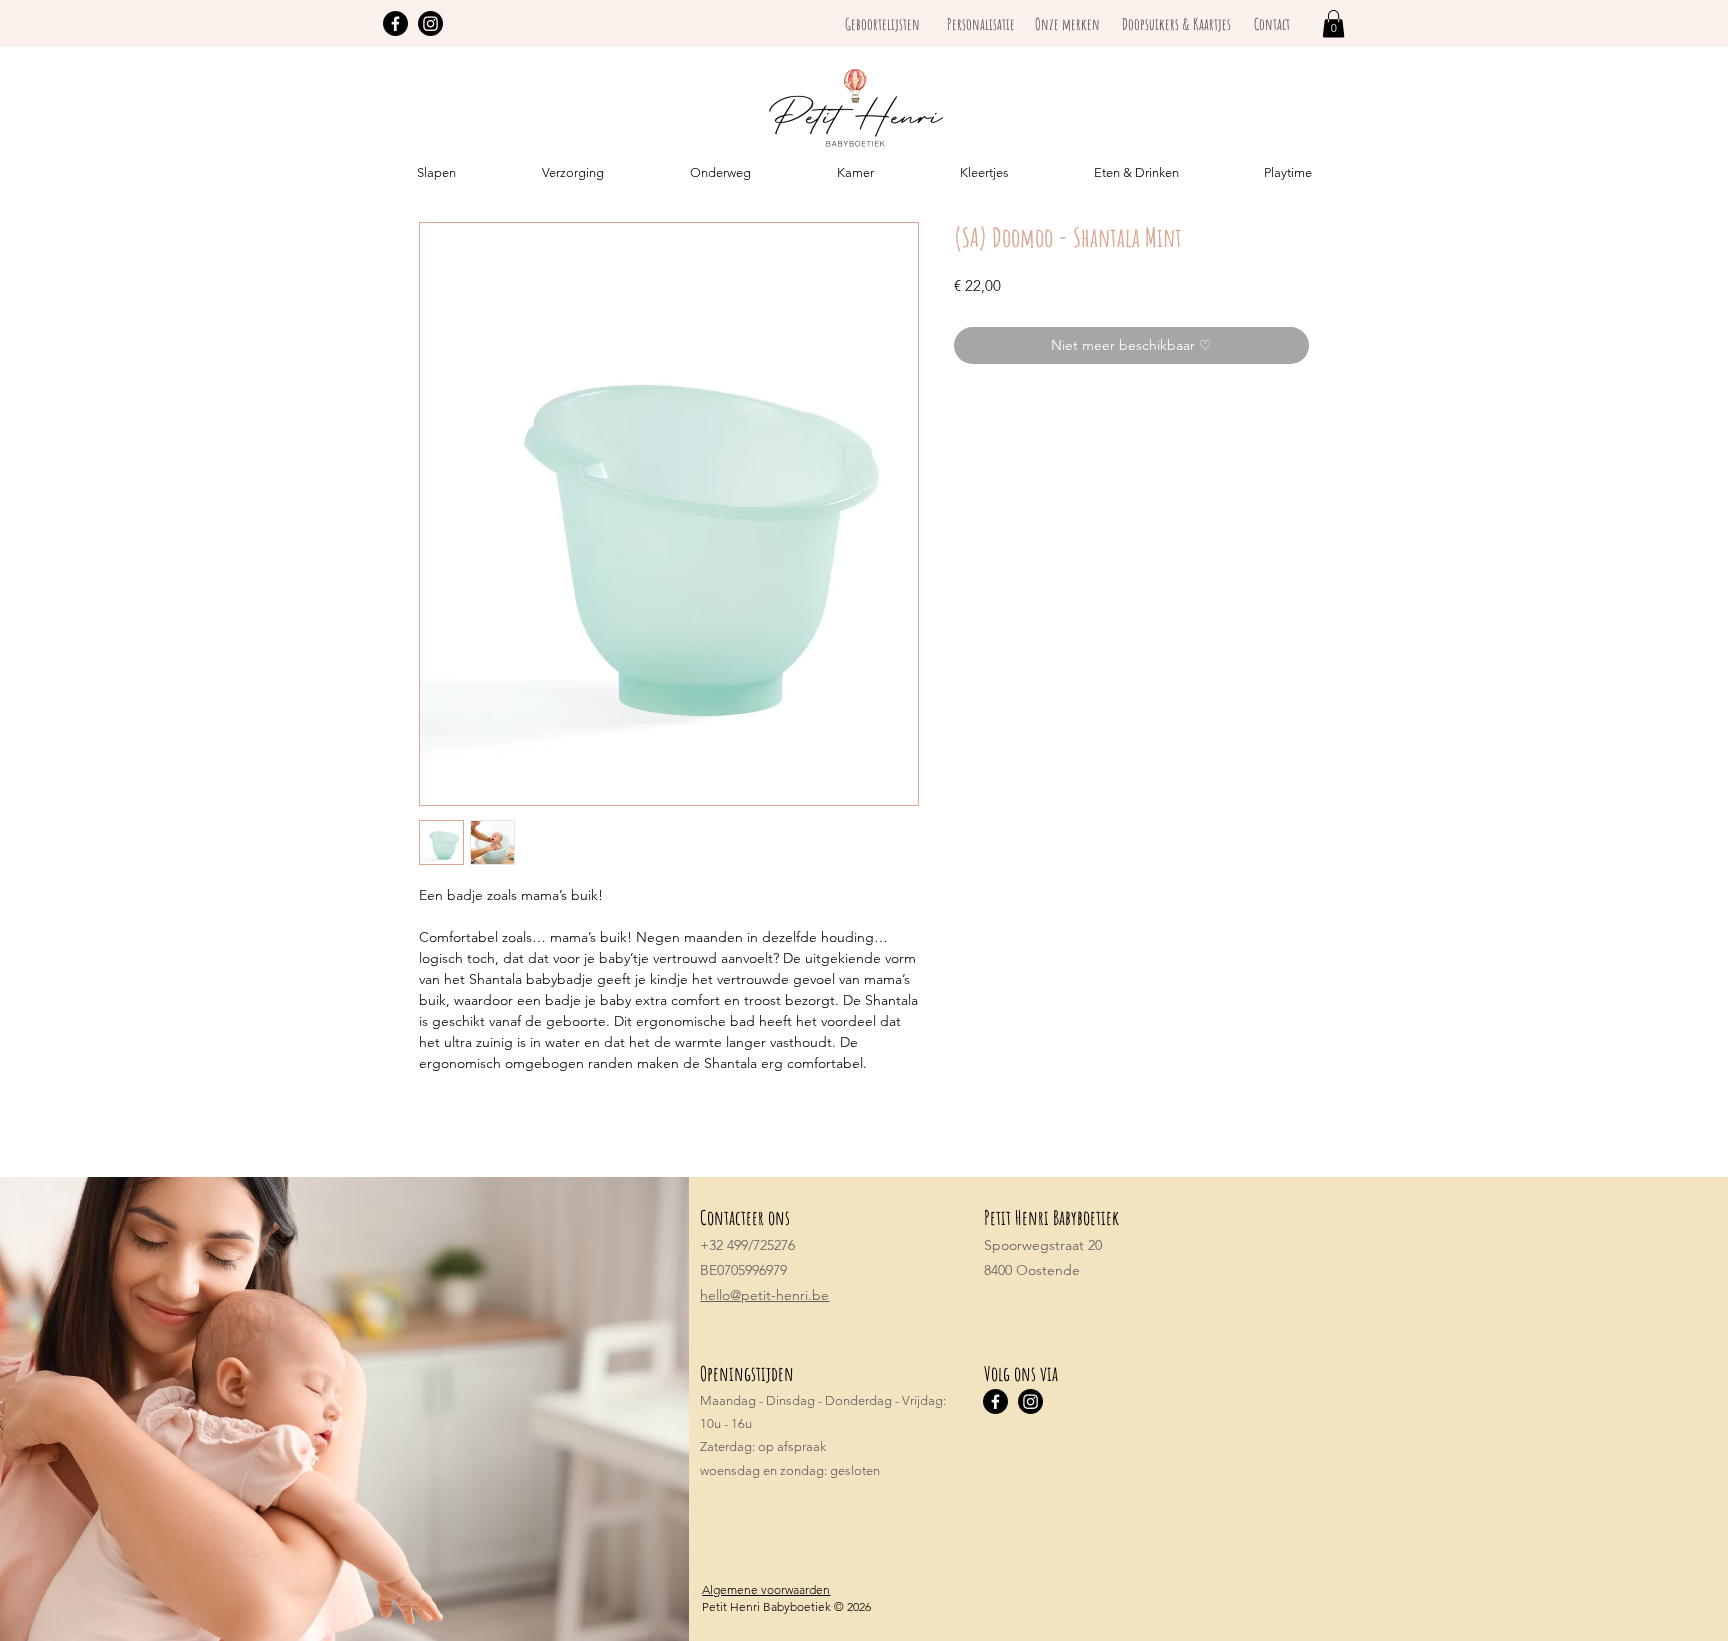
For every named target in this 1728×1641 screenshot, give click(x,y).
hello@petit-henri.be (764, 1295)
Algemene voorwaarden (766, 1589)
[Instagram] (430, 23)
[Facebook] (395, 23)
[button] (1333, 23)
